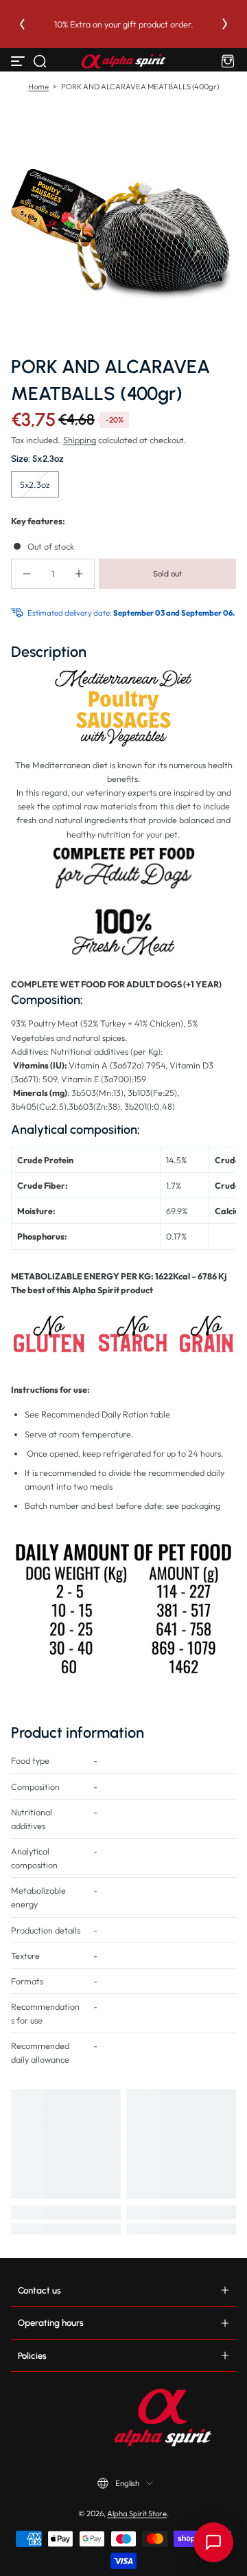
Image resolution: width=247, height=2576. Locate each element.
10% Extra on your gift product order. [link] (124, 24)
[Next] (225, 24)
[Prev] (22, 24)
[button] (40, 61)
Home (38, 87)
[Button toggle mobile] (19, 61)
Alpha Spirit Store (137, 2513)
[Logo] (123, 61)
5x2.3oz (35, 484)
